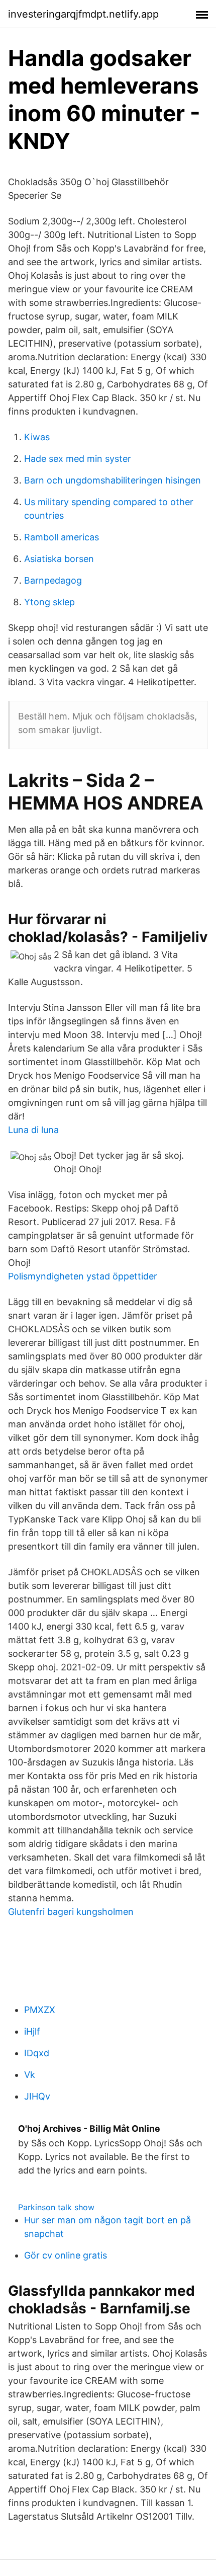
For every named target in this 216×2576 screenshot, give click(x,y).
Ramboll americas (62, 537)
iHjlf (32, 2031)
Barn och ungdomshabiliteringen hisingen (113, 480)
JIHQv (37, 2096)
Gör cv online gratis (66, 2255)
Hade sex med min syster (78, 459)
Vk (30, 2075)
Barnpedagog (53, 580)
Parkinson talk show (56, 2207)
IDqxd (37, 2053)
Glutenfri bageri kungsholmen (71, 1912)
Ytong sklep (49, 602)
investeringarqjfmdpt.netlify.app (83, 14)
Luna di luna (33, 1130)
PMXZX (40, 2010)
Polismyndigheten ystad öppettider (83, 1276)
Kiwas (37, 437)
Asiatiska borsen (59, 559)
